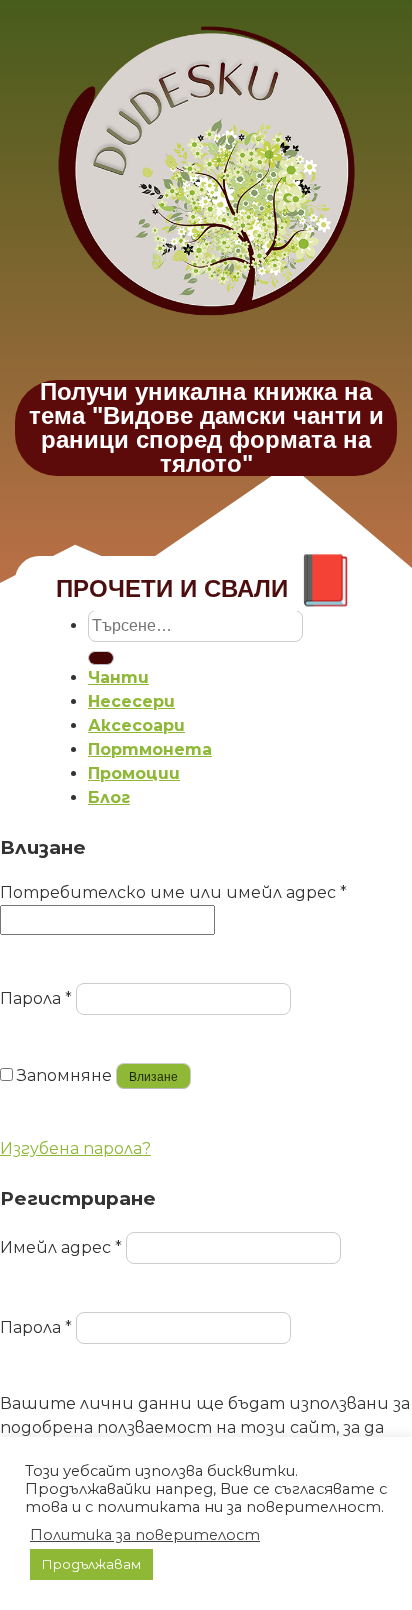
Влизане (153, 1077)
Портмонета (150, 749)
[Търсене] (101, 658)
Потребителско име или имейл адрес (173, 892)
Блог (109, 797)
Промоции (134, 773)
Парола (36, 998)
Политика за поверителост (145, 1535)
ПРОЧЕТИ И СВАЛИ (206, 588)
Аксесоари (136, 725)
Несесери (131, 701)
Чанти (118, 677)
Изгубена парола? (75, 1148)
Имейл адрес (61, 1247)
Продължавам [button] (91, 1564)
